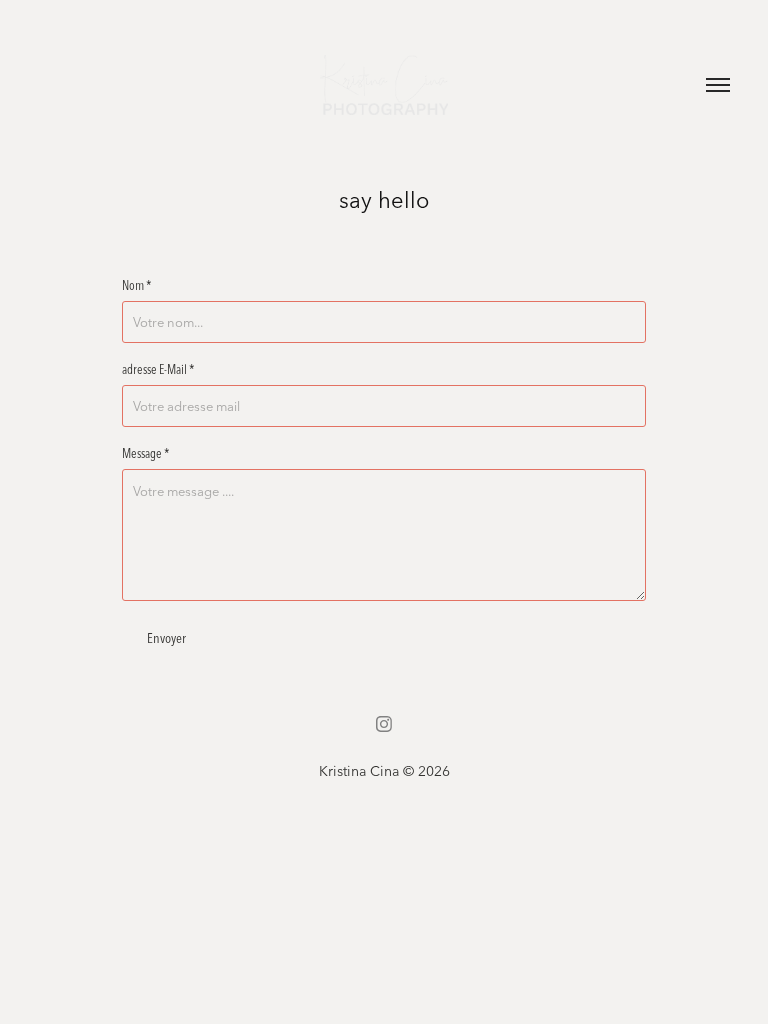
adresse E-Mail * (158, 369)
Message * (146, 453)
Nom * (137, 285)
